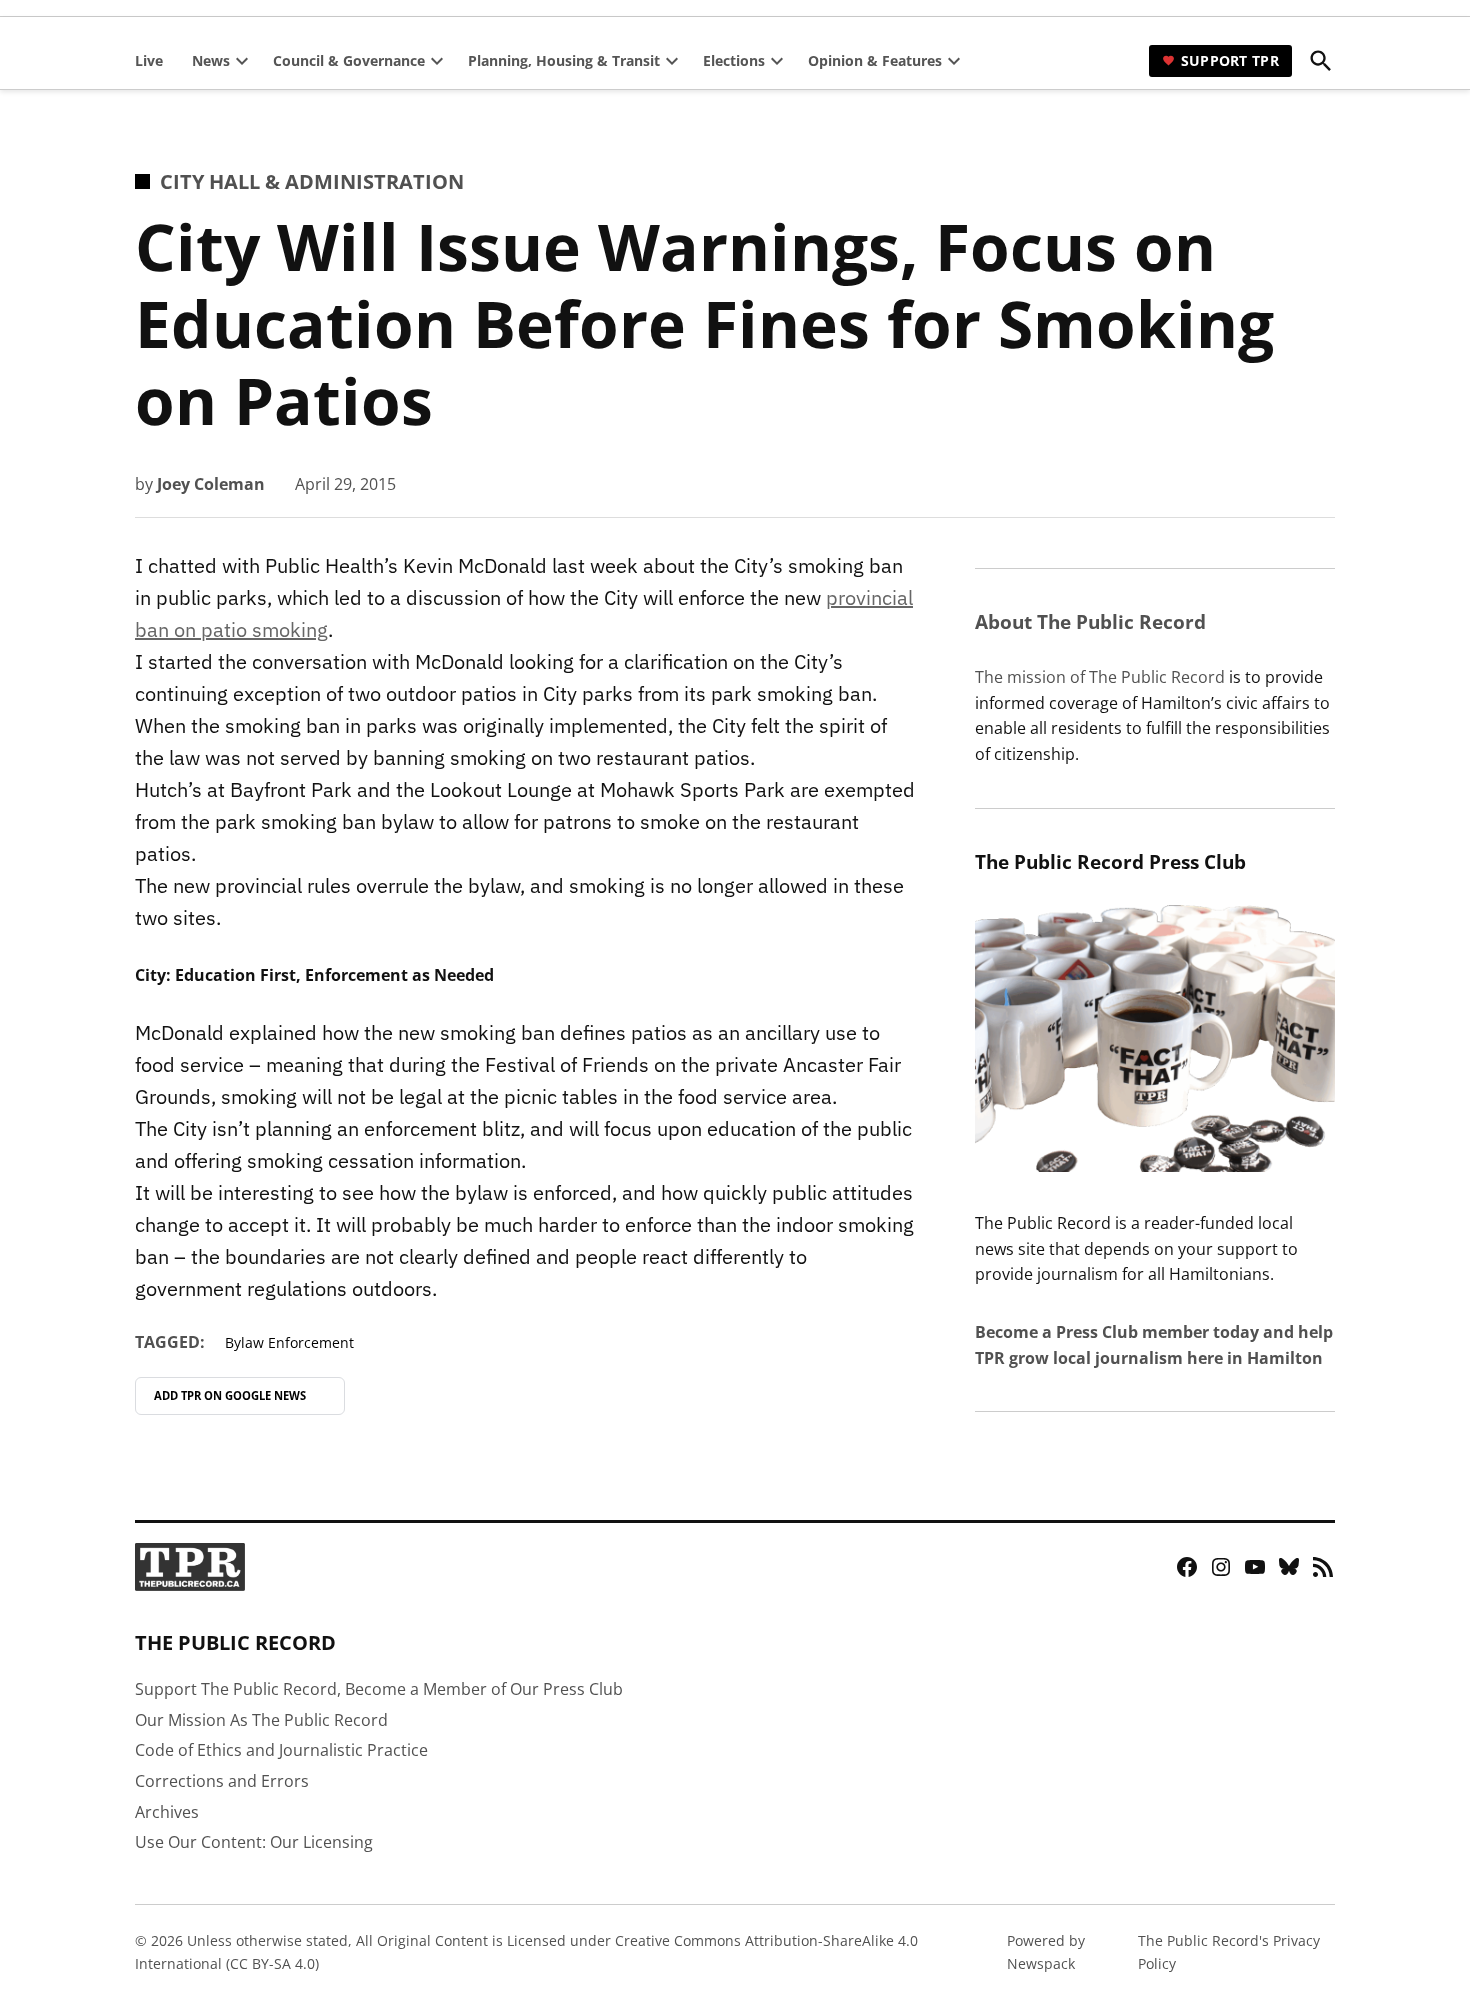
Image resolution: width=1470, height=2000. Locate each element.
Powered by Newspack (1046, 1951)
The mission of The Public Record (1100, 677)
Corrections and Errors (222, 1781)
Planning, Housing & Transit (564, 60)
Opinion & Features (875, 60)
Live (149, 60)
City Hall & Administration (312, 181)
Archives (167, 1812)
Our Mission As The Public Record (261, 1720)
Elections (734, 60)
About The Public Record (1090, 621)
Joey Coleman (211, 484)
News (211, 60)
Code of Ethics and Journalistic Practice (281, 1750)
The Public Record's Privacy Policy (1229, 1951)
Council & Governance (349, 60)
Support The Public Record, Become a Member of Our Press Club (379, 1689)
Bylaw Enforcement (289, 1342)
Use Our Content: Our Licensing (254, 1842)
